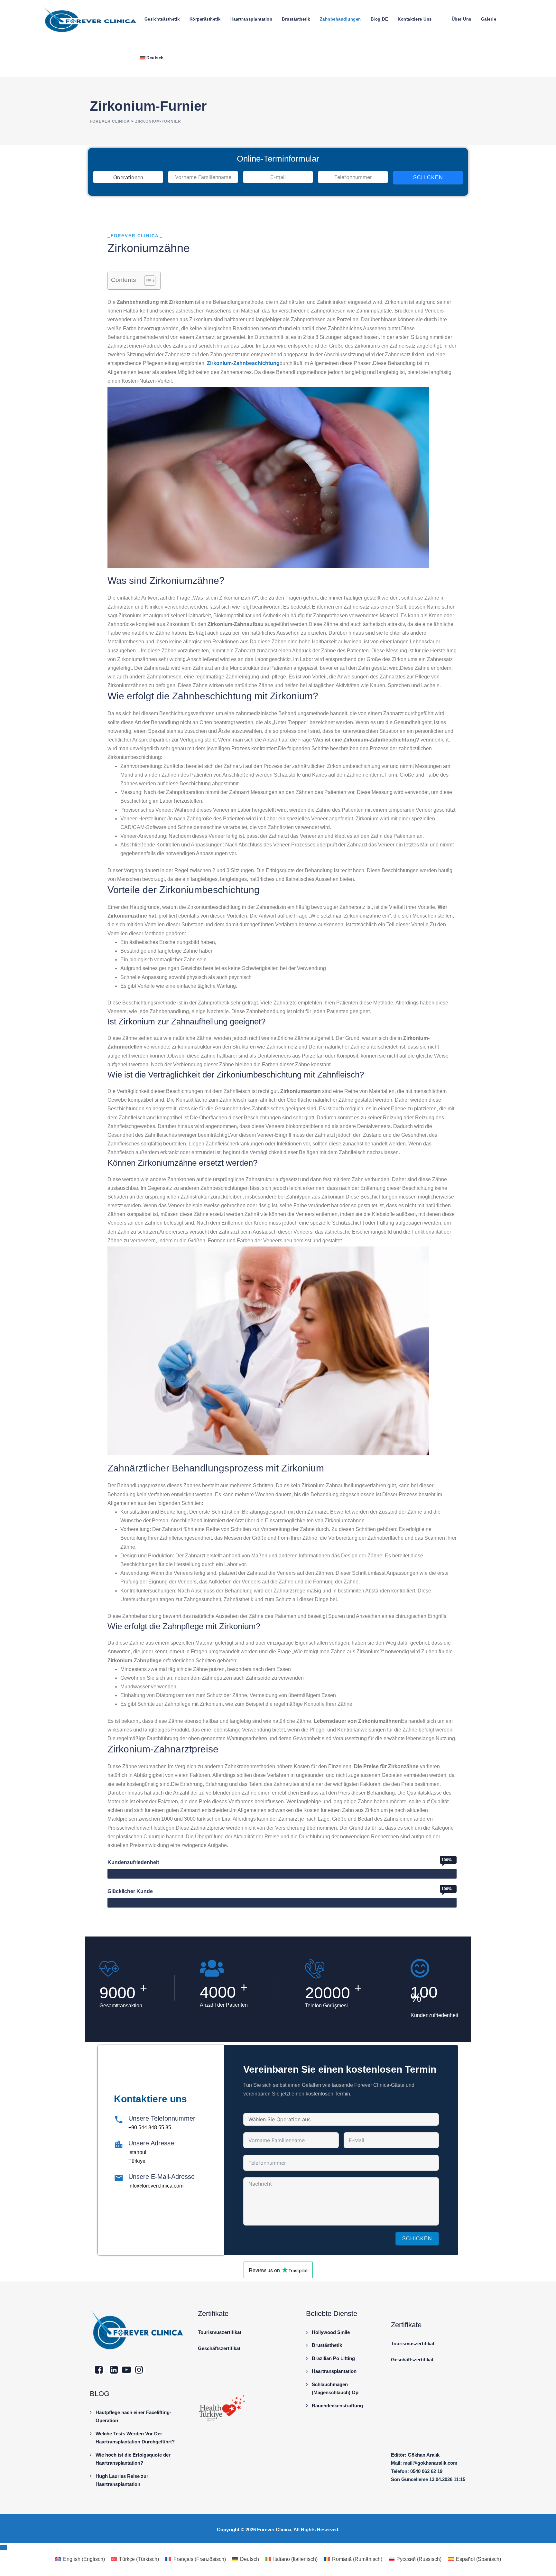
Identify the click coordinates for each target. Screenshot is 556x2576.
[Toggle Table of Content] (147, 281)
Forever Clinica (274, 2529)
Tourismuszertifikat (220, 2332)
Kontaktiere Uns (415, 19)
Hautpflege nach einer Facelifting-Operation (133, 2417)
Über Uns (462, 19)
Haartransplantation (251, 19)
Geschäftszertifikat (219, 2348)
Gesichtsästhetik (162, 19)
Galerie (489, 19)
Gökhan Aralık (424, 2455)
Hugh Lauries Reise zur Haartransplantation (122, 2480)
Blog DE (380, 19)
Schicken (428, 177)
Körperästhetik (205, 19)
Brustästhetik (296, 19)
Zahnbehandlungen (340, 19)
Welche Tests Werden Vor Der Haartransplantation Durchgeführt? (135, 2438)
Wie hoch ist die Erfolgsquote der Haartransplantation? (133, 2459)
